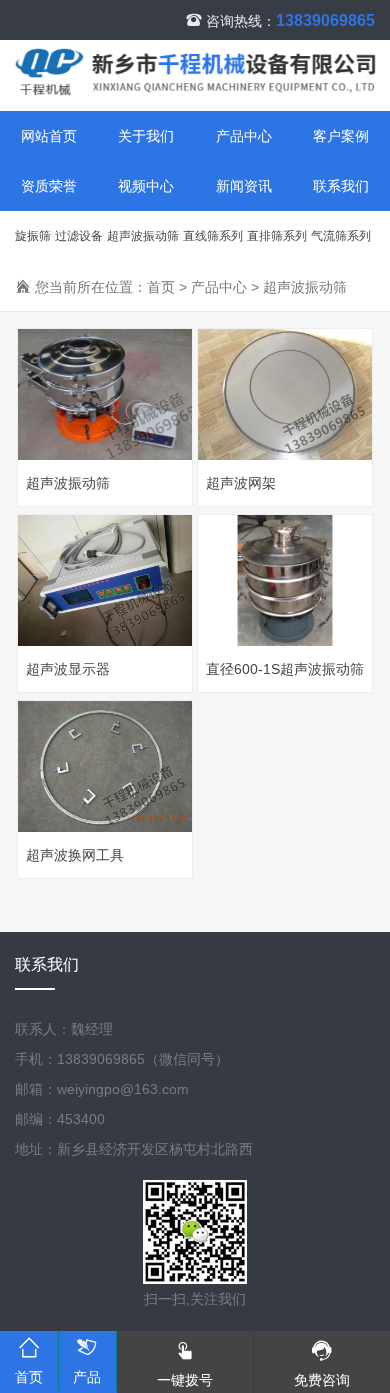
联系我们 (47, 964)
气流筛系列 (341, 236)
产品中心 (244, 136)
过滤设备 (79, 236)
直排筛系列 (277, 236)
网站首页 (49, 136)
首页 (161, 287)
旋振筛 (33, 236)
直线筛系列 (213, 236)
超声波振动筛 (143, 236)
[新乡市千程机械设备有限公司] (195, 83)
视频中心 (146, 186)
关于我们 (146, 136)
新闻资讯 (244, 186)
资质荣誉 (49, 186)
